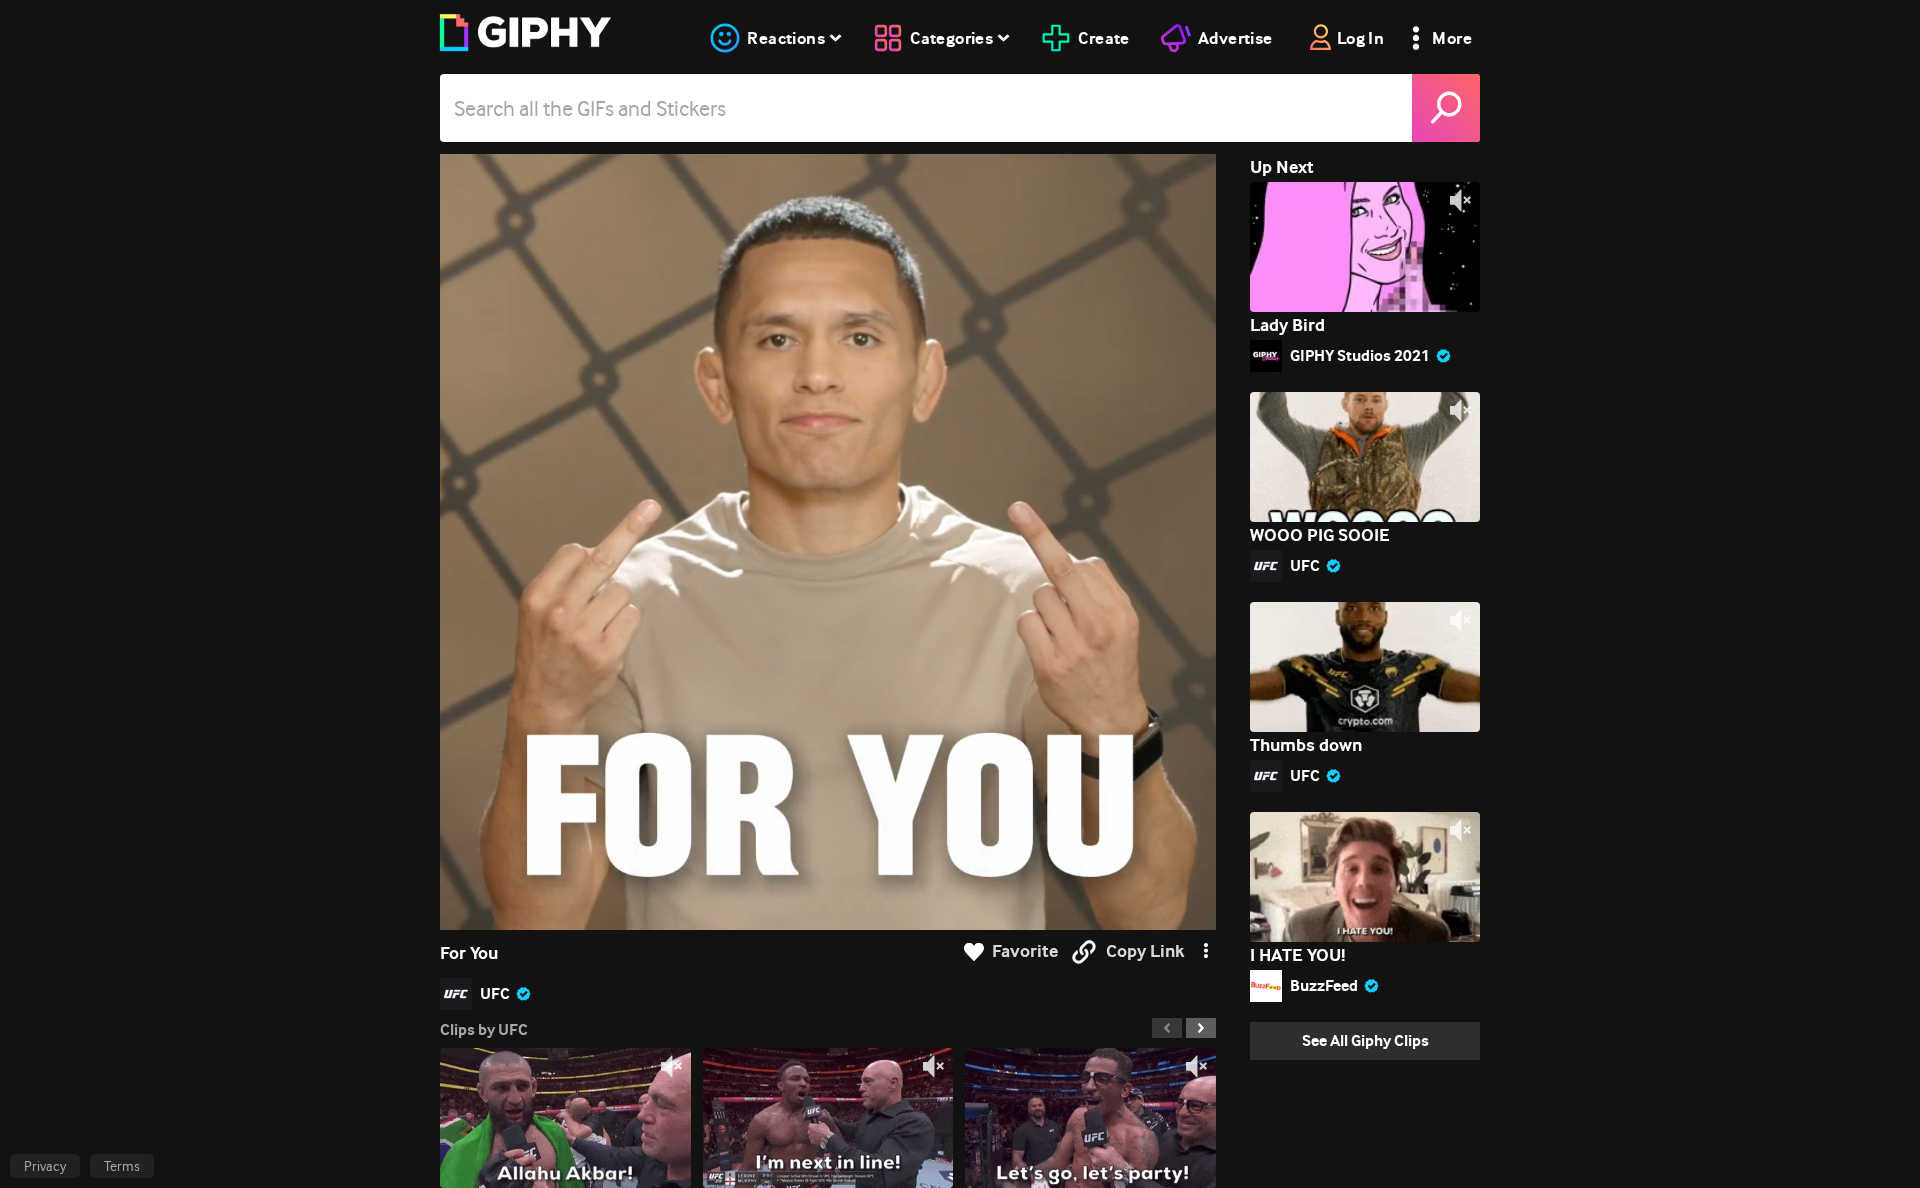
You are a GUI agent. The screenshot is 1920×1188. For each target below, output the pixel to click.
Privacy (45, 1166)
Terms (122, 1166)
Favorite (1025, 951)
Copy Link (1145, 951)
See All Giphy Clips (1365, 1040)
